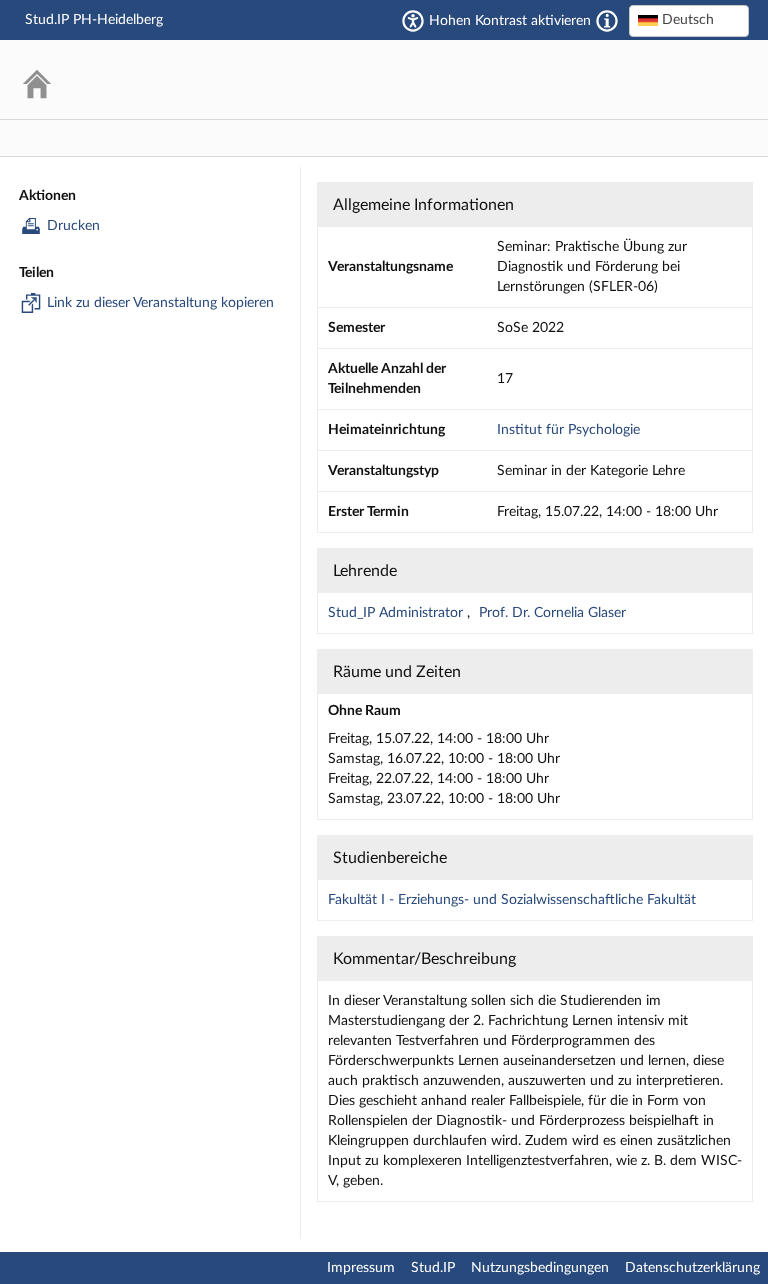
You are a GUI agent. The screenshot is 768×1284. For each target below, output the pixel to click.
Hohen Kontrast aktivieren (510, 21)
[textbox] (689, 20)
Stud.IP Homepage (673, 79)
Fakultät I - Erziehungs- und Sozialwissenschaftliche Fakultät (512, 900)
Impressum (361, 1268)
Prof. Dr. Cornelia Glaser (552, 613)
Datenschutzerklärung (692, 1268)
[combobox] (689, 21)
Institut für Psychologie (568, 430)
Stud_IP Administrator (397, 613)
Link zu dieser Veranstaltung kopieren (160, 303)
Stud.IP (433, 1268)
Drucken (73, 226)
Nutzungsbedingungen (540, 1268)
